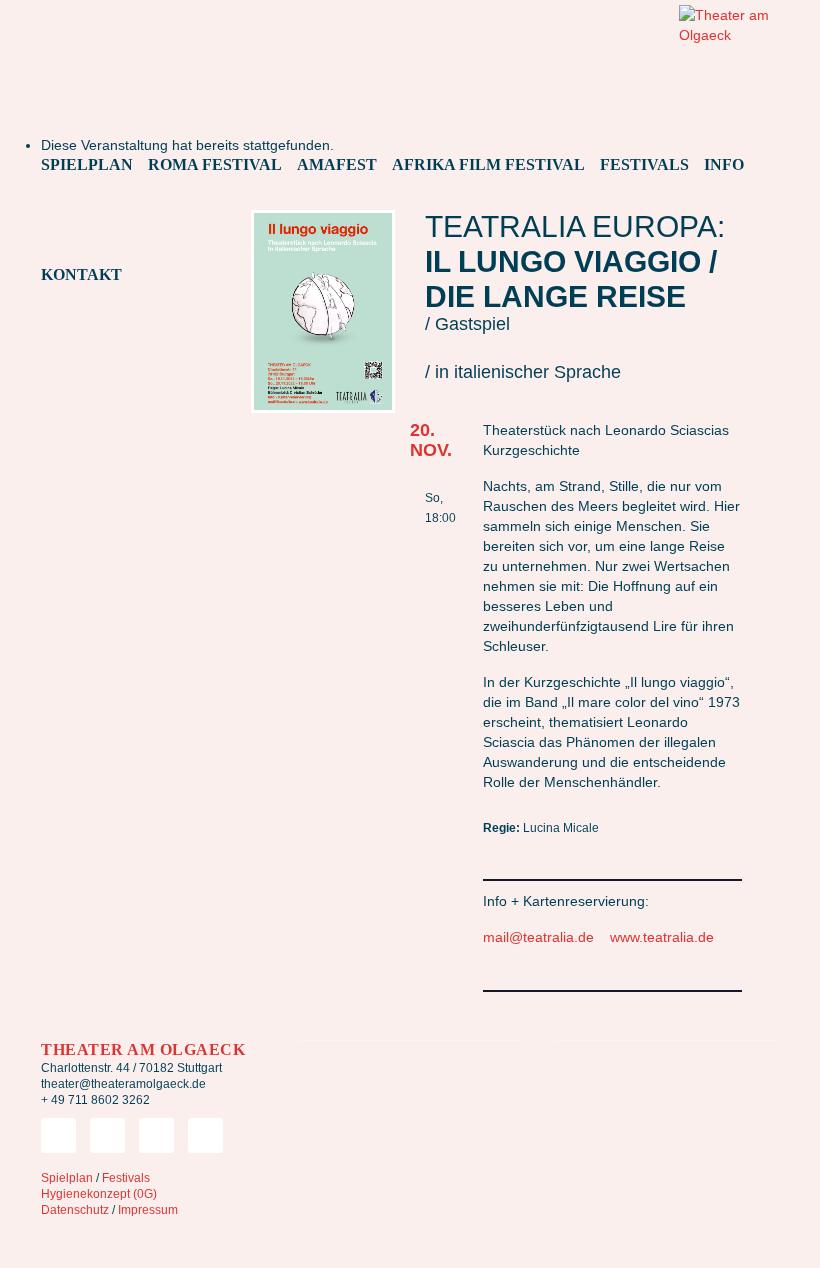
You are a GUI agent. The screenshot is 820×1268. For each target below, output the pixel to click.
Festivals (126, 1178)
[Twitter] (58, 1135)
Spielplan (67, 1178)
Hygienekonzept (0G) (99, 1194)
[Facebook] (107, 1135)
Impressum (148, 1210)
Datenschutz (75, 1210)
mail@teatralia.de (538, 937)
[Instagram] (156, 1135)
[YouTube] (205, 1135)
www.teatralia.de (662, 937)
